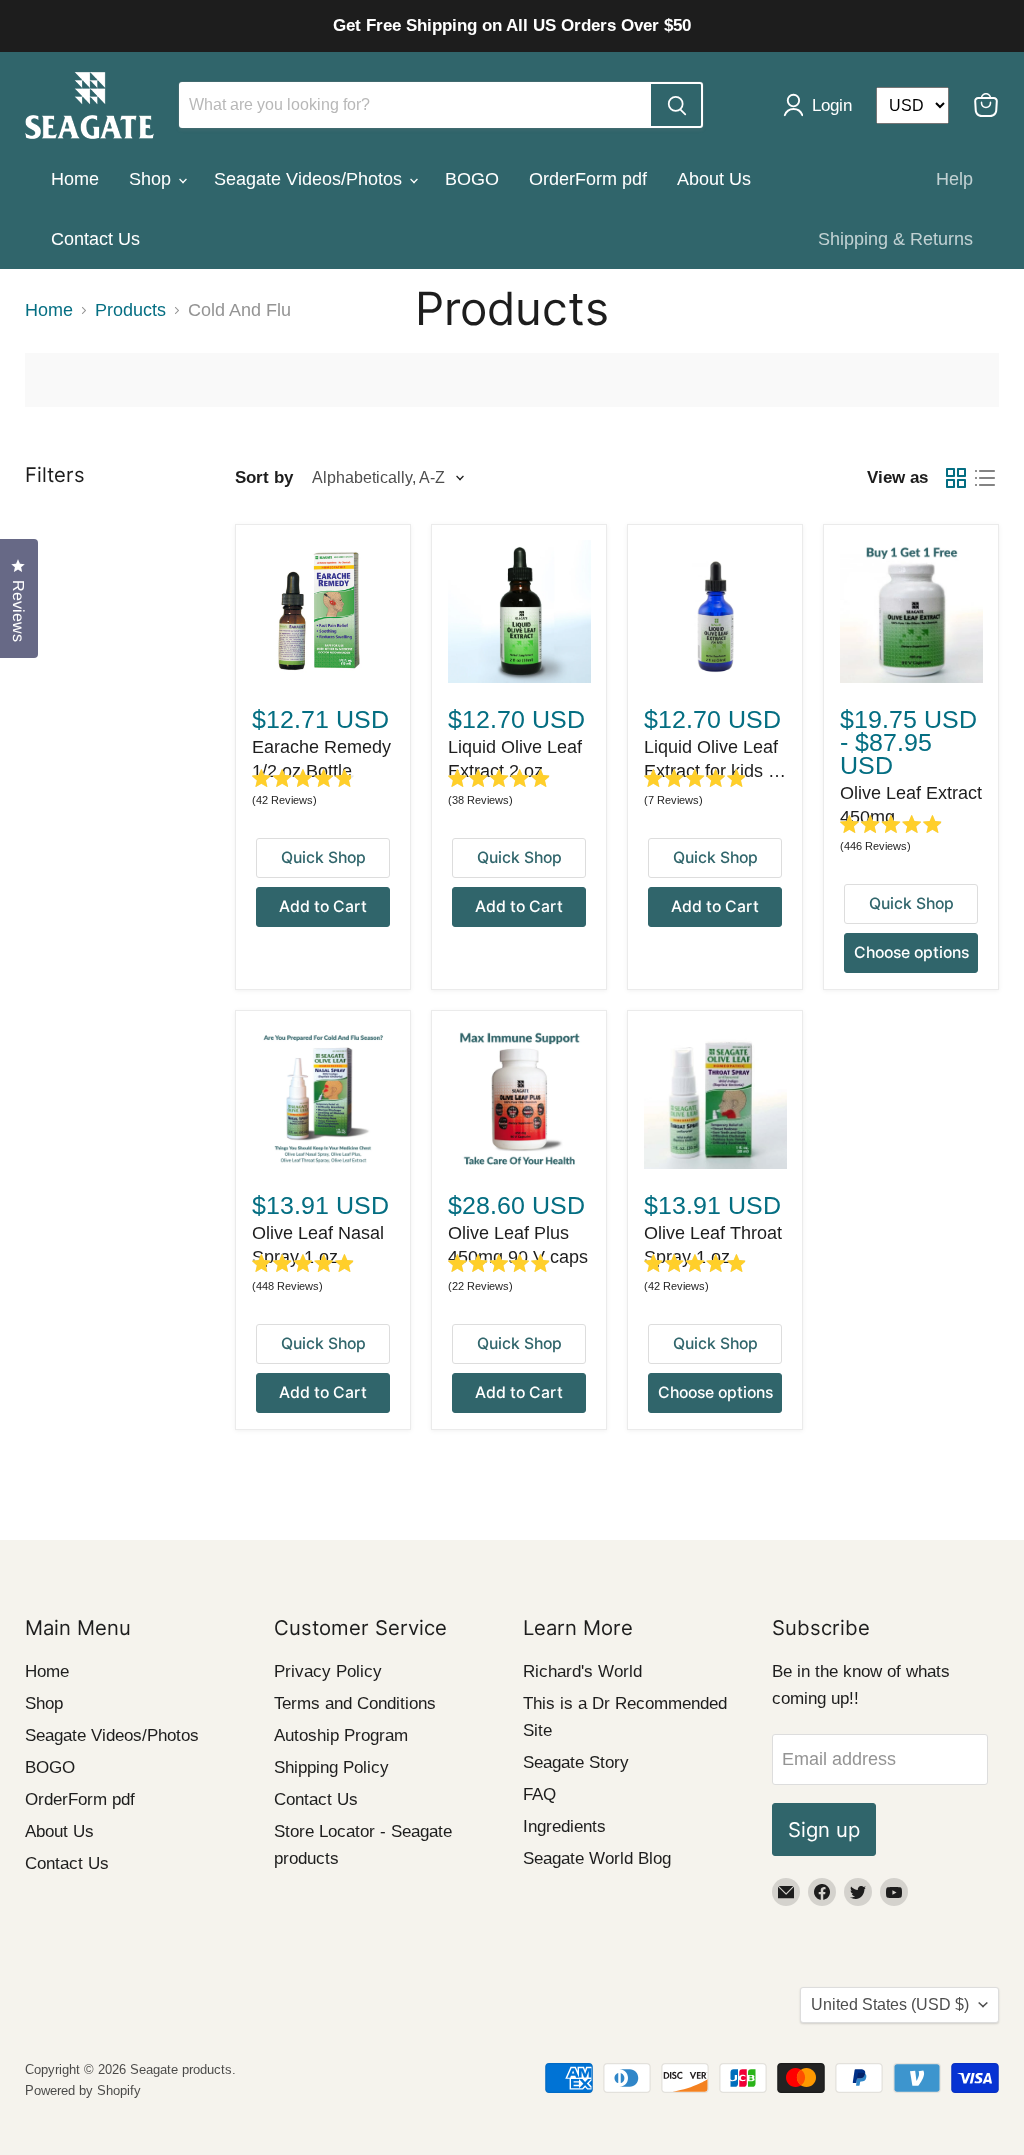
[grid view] (955, 477)
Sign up (824, 1829)
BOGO (472, 179)
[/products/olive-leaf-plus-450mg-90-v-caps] (519, 1097)
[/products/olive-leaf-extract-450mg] (911, 611)
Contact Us (95, 239)
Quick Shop (323, 857)
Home (75, 179)
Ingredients (564, 1826)
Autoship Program (341, 1735)
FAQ (539, 1794)
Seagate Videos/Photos (310, 179)
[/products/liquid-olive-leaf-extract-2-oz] (519, 611)
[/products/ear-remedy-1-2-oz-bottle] (323, 611)
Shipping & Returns (895, 239)
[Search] (676, 105)
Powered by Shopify (83, 2090)
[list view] (984, 477)
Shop (152, 179)
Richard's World (582, 1671)
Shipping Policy (331, 1767)
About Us (714, 179)
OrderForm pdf (588, 179)
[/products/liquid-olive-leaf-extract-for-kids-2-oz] (715, 611)
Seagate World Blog (597, 1858)
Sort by (264, 477)
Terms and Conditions (355, 1703)
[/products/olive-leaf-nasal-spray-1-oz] (323, 1097)
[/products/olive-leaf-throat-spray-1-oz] (715, 1097)
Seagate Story (576, 1762)
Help (954, 179)
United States (890, 2004)
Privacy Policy (328, 1671)
